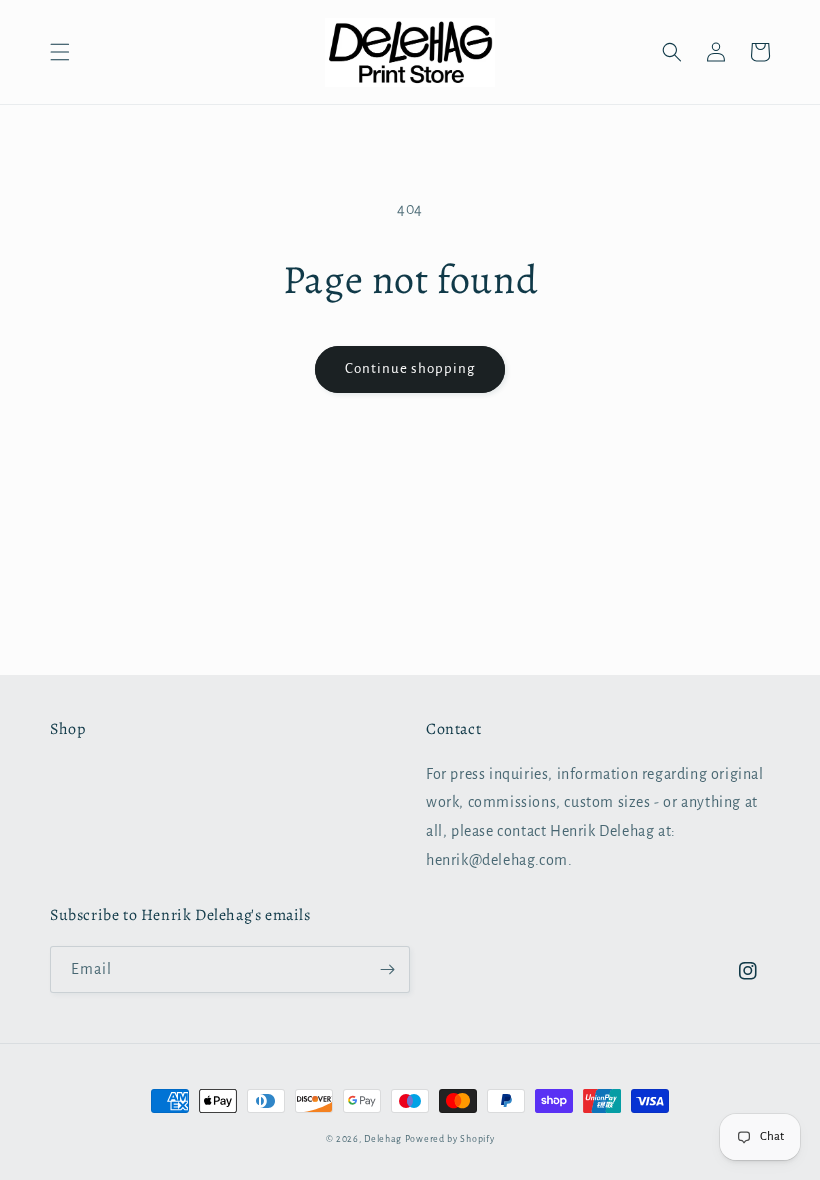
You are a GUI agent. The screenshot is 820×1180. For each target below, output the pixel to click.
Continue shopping (410, 368)
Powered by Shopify (450, 1139)
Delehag (383, 1139)
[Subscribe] (387, 969)
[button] (60, 52)
